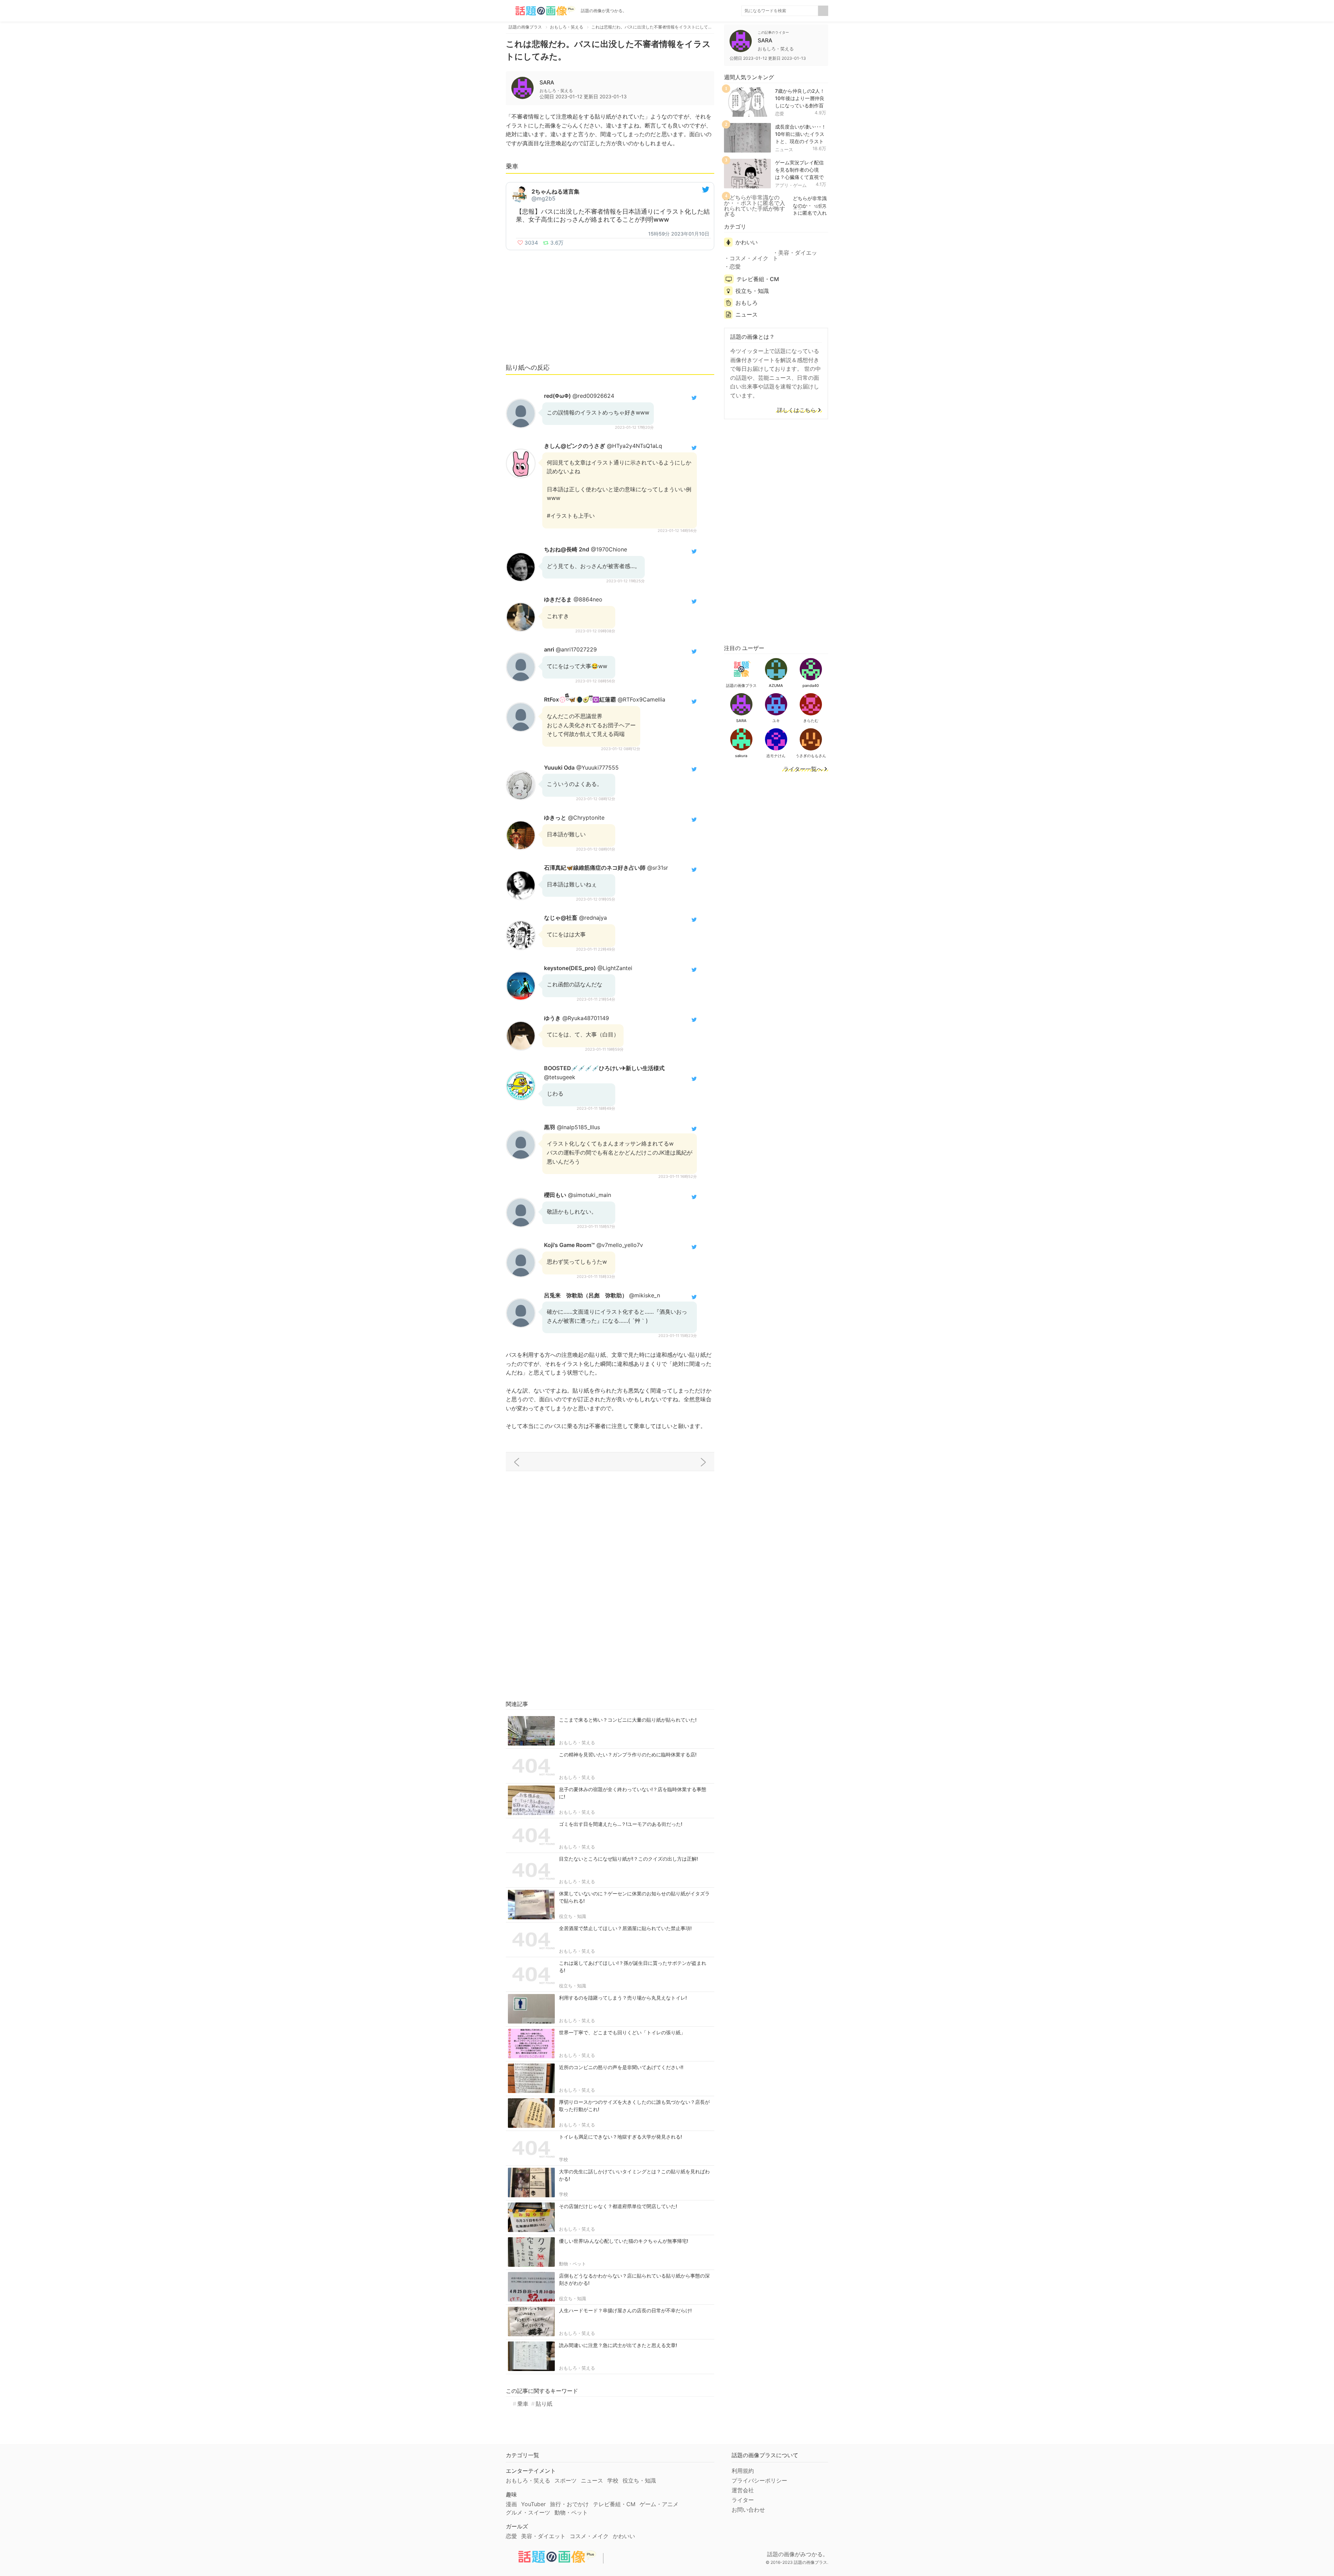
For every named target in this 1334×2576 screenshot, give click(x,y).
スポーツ (566, 2480)
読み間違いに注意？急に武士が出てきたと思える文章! (618, 2345)
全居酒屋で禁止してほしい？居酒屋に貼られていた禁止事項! (625, 1928)
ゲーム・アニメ (659, 2504)
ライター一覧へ (803, 769)
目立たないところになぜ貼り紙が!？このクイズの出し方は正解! (628, 1859)
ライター (743, 2500)
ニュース (784, 149)
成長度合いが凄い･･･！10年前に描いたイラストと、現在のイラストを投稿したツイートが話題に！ (801, 141)
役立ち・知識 (573, 1916)
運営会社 (743, 2490)
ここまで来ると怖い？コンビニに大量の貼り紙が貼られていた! (628, 1720)
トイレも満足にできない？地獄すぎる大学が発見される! (620, 2137)
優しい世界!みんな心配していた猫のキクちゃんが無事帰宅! (624, 2241)
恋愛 (780, 114)
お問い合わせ (748, 2510)
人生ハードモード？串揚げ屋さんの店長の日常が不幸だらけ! (625, 2310)
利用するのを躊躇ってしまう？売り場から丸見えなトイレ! (623, 1998)
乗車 (523, 2404)
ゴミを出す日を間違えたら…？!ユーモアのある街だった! (621, 1824)
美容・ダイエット (795, 255)
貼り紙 (544, 2404)
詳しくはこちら (797, 410)
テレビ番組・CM (758, 279)
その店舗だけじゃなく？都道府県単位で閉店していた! (618, 2206)
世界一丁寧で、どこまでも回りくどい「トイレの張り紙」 (622, 2032)
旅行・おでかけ (569, 2504)
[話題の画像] (541, 11)
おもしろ (747, 303)
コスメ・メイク (749, 258)
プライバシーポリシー (759, 2480)
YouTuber (533, 2504)
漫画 (511, 2504)
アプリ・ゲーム (791, 185)
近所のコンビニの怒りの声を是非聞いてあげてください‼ (621, 2067)
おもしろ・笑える (577, 1742)
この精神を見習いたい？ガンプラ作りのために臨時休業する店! (628, 1754)
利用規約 (743, 2471)
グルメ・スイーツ (528, 2512)
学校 (563, 2159)
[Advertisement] (610, 306)
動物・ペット (573, 2264)
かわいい (747, 242)
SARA (547, 82)
